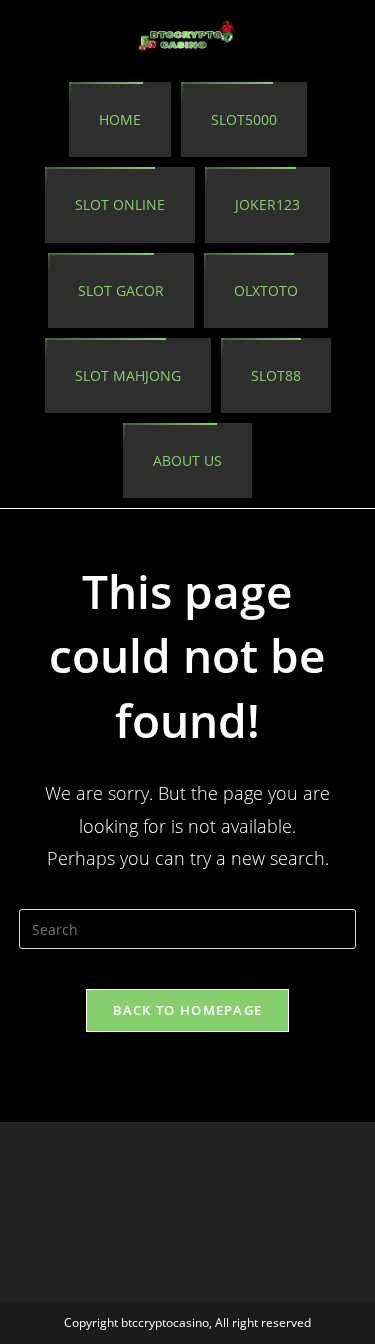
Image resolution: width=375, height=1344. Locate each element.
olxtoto (266, 290)
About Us (187, 460)
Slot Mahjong (128, 375)
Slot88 (276, 375)
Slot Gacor (121, 290)
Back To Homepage (188, 1010)
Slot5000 (244, 119)
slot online (120, 204)
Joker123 (267, 204)
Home (120, 119)
